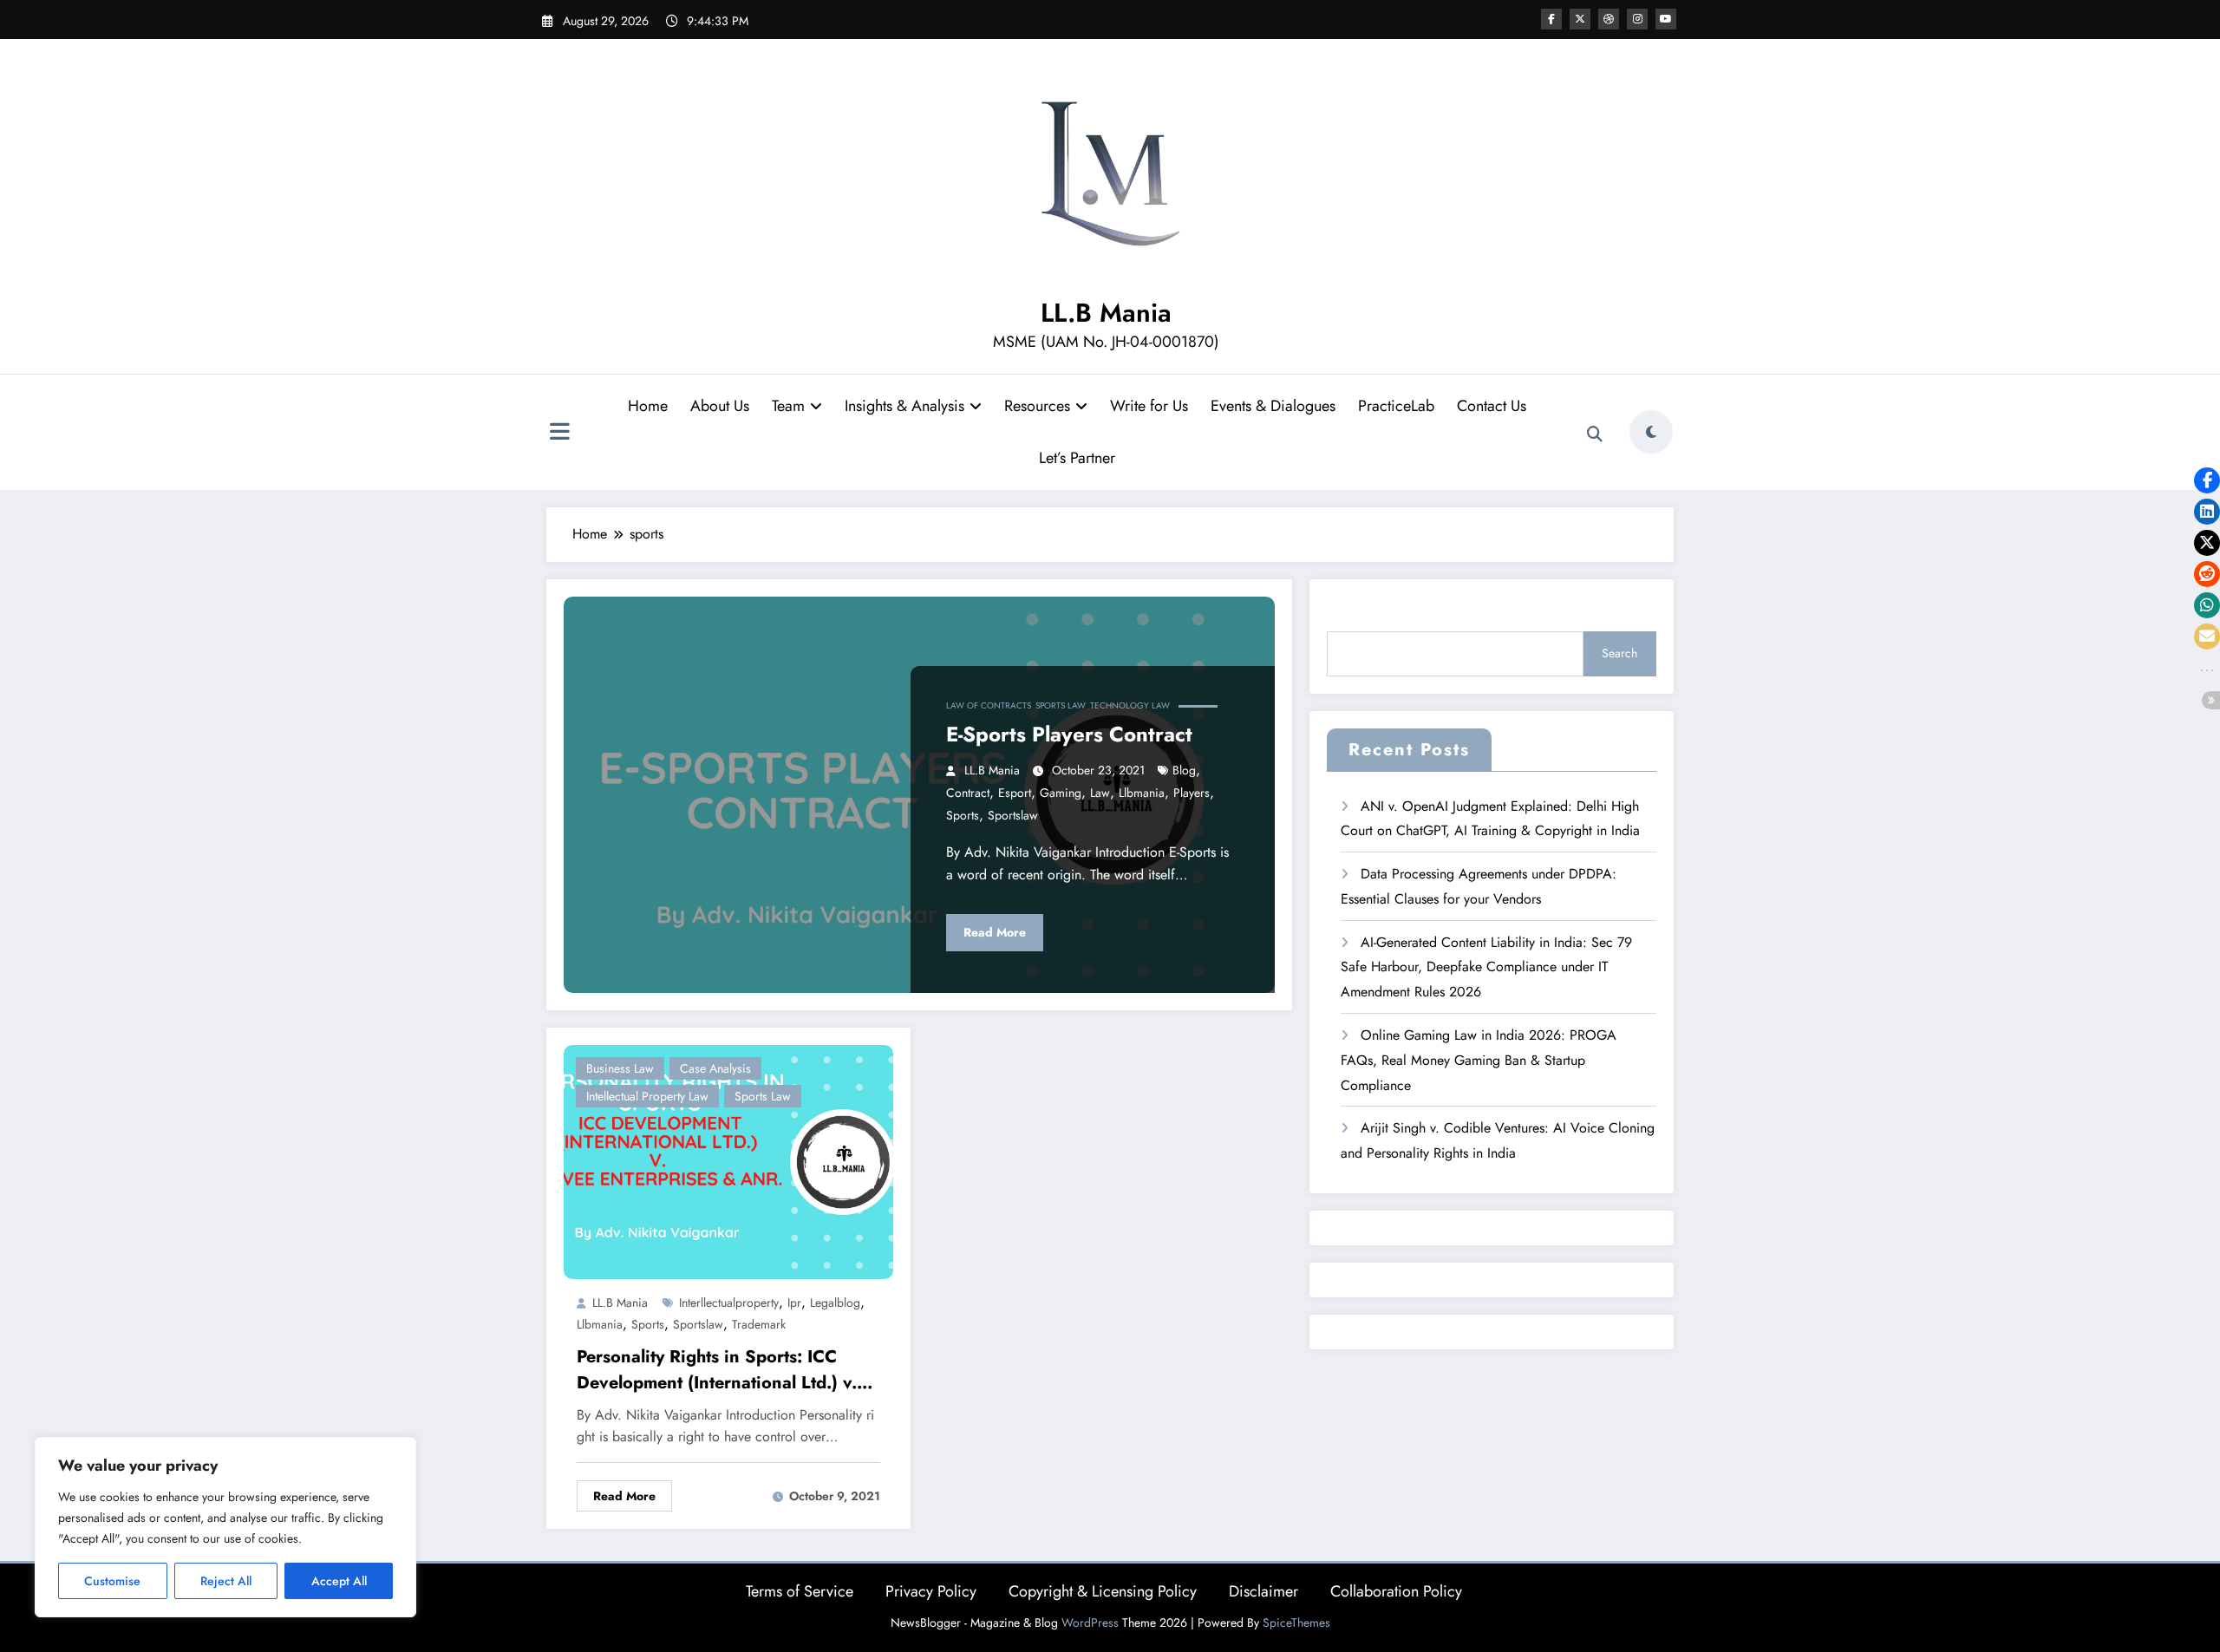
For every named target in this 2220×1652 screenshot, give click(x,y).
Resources (1037, 406)
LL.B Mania (1106, 313)
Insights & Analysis (904, 406)
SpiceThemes (1296, 1623)
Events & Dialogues (1273, 406)
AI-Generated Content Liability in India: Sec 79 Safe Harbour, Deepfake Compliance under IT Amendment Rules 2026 (1486, 967)
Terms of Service (800, 1591)
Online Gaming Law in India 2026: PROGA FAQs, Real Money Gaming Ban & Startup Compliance (1479, 1060)
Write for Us (1149, 406)
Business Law (620, 1068)
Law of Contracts (989, 705)
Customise (112, 1581)
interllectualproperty (729, 1303)
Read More (995, 932)
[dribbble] (1609, 19)
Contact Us (1492, 406)
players (1192, 793)
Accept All (339, 1581)
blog (1184, 770)
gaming (1061, 793)
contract (968, 793)
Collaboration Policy (1396, 1591)
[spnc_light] (1651, 432)
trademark (759, 1324)
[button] (2207, 480)
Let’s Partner (1077, 458)
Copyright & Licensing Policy (1103, 1591)
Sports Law (1061, 705)
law (1100, 793)
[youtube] (1666, 19)
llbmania (1142, 793)
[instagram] (1637, 19)
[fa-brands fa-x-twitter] (1580, 19)
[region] (225, 1527)
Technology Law (1130, 705)
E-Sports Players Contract (1069, 734)
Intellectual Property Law (647, 1096)
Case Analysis (715, 1068)
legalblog (835, 1303)
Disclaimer (1263, 1591)
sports (963, 815)
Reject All (226, 1581)
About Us (720, 406)
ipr (794, 1303)
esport (1015, 793)
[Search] (1595, 434)
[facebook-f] (1551, 19)
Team (788, 406)
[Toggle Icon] (559, 434)
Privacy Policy (931, 1591)
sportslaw (1013, 815)
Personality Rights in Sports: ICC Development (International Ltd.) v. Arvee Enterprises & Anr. (717, 1370)
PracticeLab (1396, 406)
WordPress (1090, 1623)
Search (1619, 653)
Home (648, 406)
